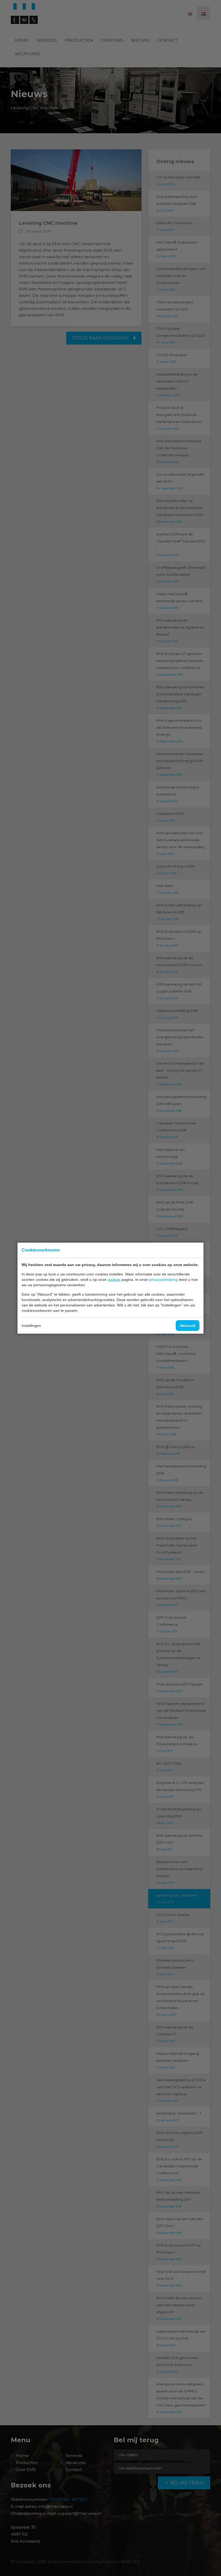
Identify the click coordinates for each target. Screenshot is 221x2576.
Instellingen (31, 1326)
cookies (114, 1280)
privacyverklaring (163, 1280)
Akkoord (188, 1326)
